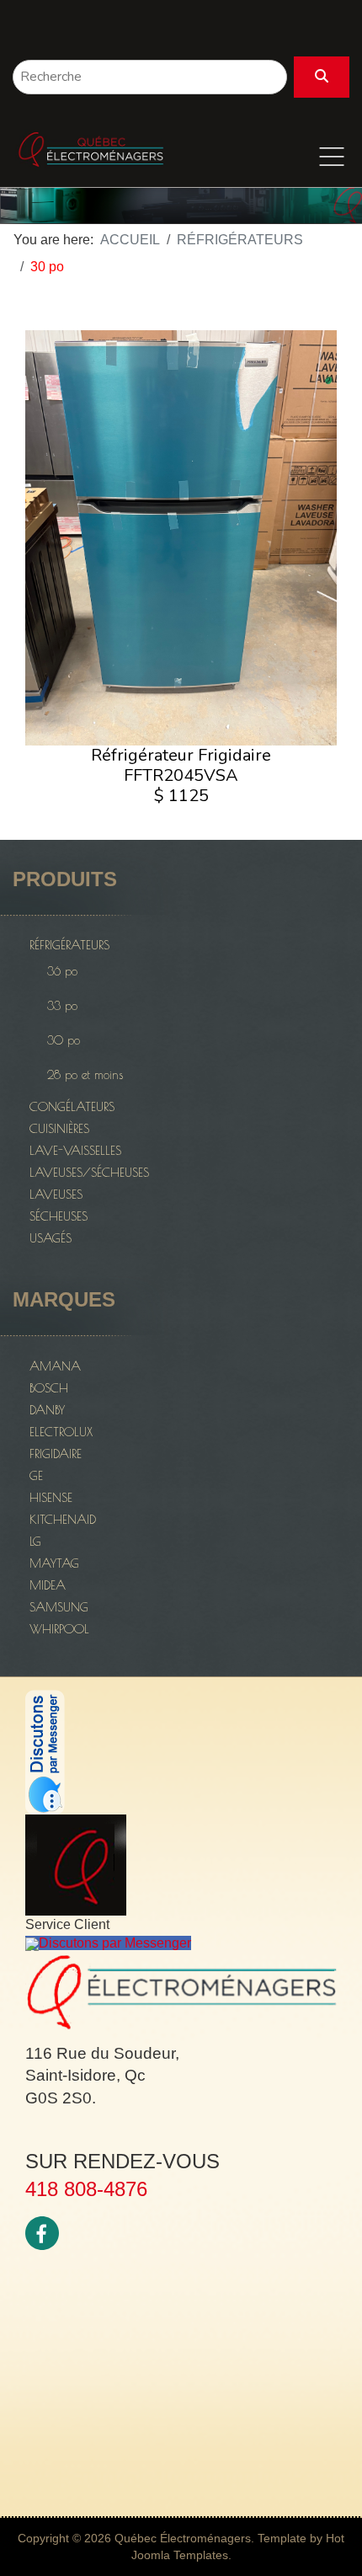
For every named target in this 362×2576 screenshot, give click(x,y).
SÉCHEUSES (59, 1216)
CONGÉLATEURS (72, 1106)
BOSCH (49, 1388)
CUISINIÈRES (59, 1128)
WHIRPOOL (59, 1629)
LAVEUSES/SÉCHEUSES (89, 1172)
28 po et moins (85, 1075)
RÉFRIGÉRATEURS (69, 945)
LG (35, 1541)
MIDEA (48, 1585)
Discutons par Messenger (115, 1943)
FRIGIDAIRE (56, 1454)
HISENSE (51, 1497)
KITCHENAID (63, 1519)
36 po (62, 971)
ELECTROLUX (61, 1432)
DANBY (47, 1410)
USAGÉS (51, 1238)
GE (36, 1475)
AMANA (55, 1366)
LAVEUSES (56, 1194)
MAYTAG (54, 1563)
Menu (332, 157)
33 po (62, 1006)
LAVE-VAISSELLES (75, 1150)
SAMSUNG (59, 1607)
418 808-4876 (86, 2189)
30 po (64, 1040)
